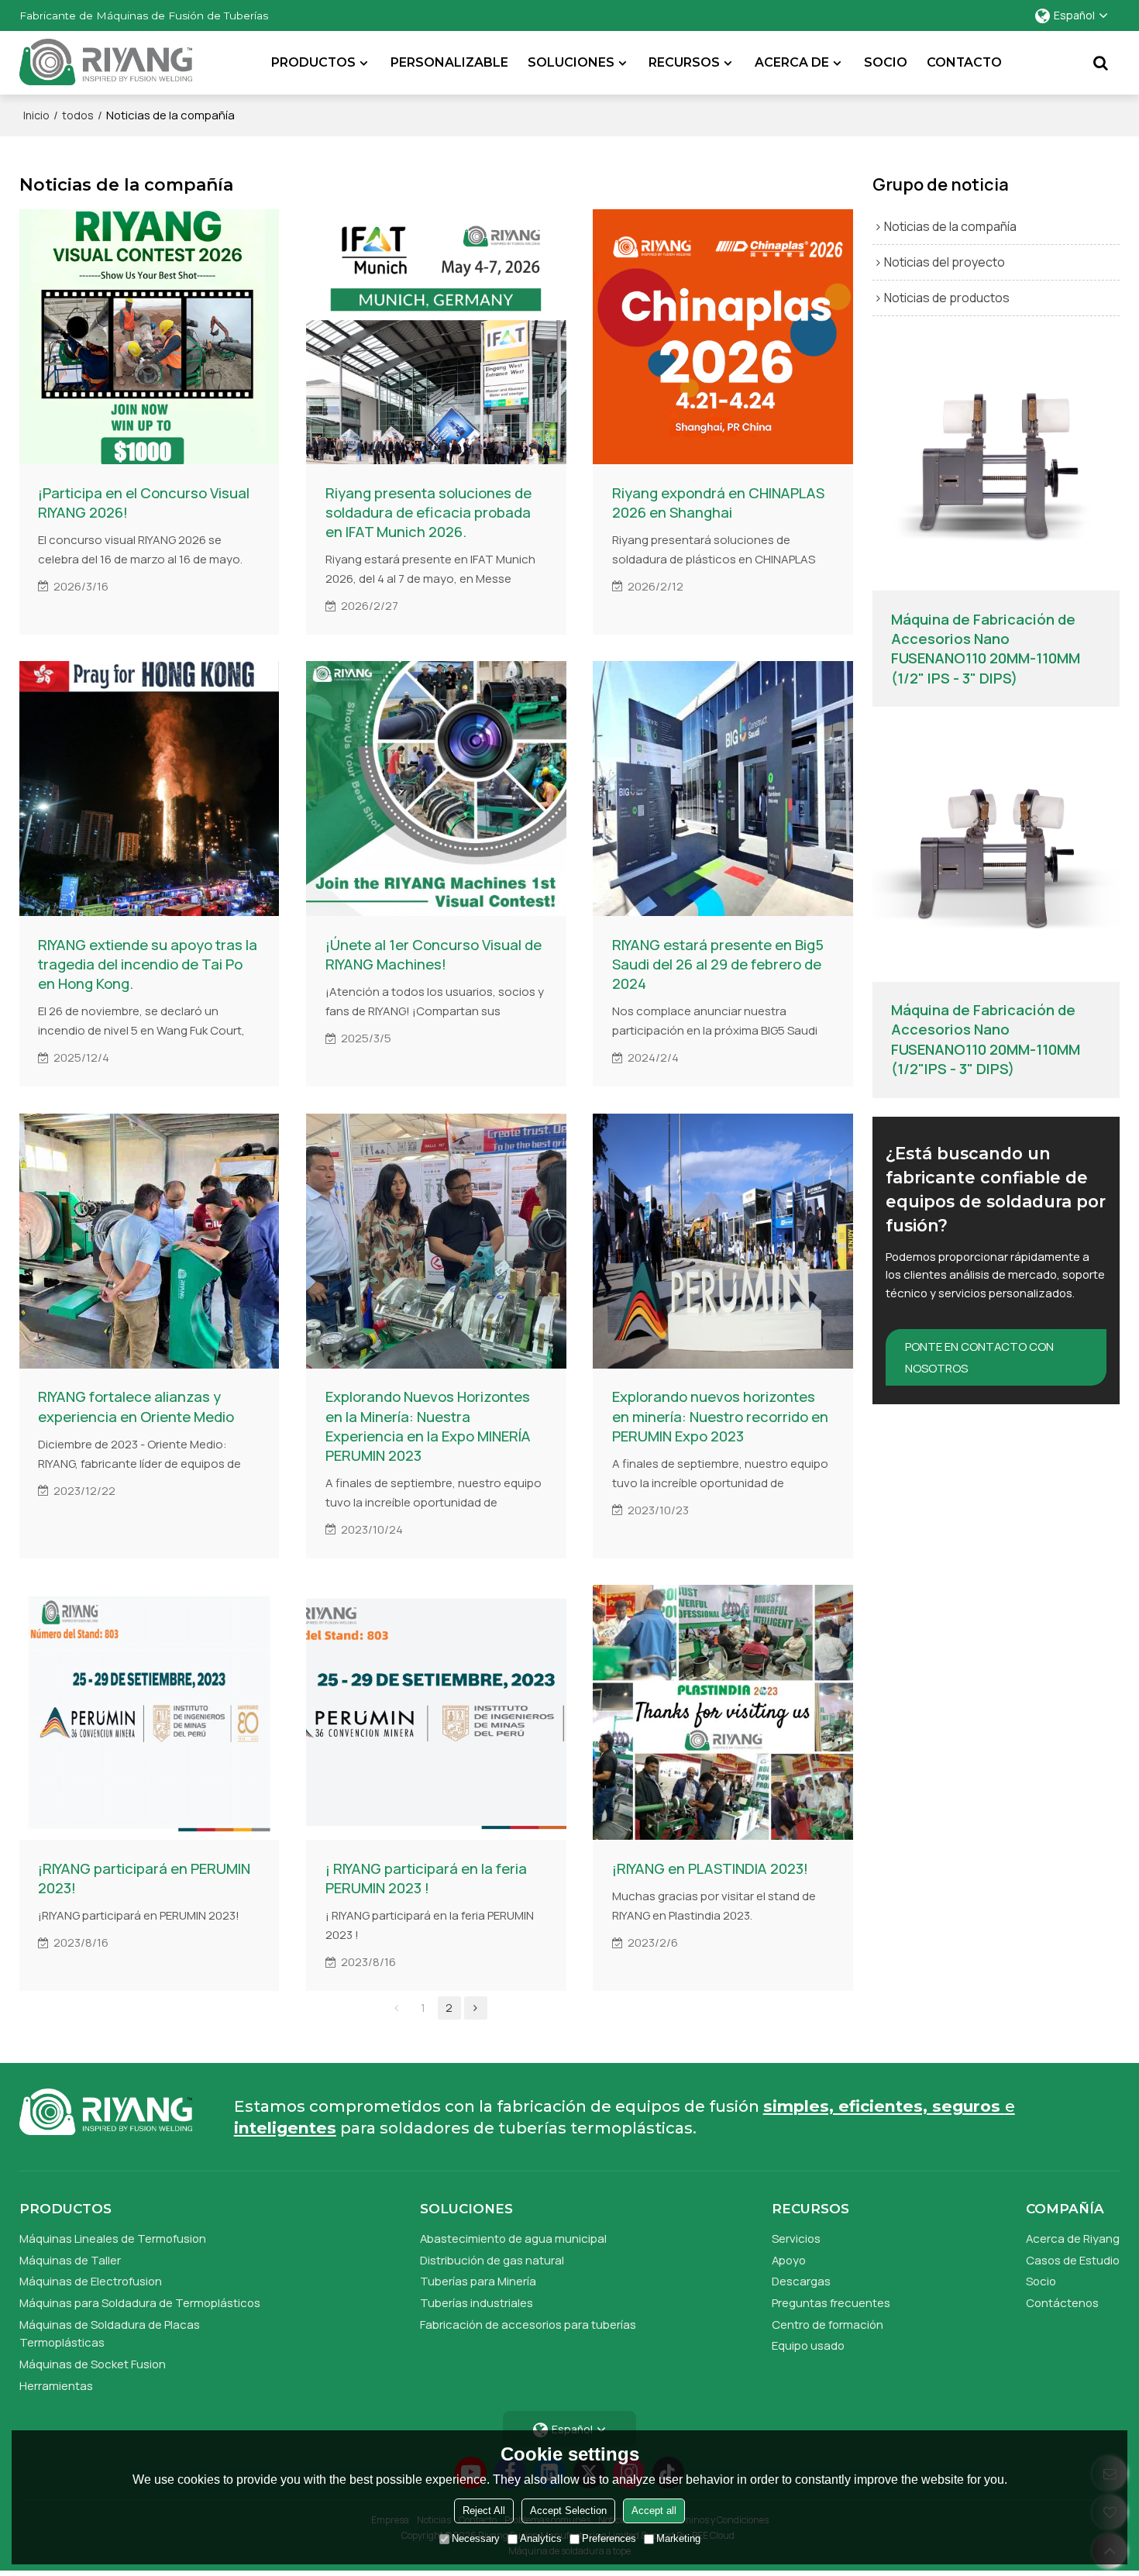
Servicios (796, 2238)
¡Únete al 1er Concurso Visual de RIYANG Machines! (434, 955)
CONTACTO (964, 62)
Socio (1041, 2281)
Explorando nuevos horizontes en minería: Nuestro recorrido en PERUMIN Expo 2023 (720, 1416)
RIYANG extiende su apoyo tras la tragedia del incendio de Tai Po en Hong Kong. (148, 964)
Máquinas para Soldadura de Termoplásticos (140, 2302)
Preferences (609, 2539)
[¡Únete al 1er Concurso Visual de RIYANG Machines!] (436, 789)
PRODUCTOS (313, 62)
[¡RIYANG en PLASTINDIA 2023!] (723, 1712)
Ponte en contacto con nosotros (979, 1357)
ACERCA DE (792, 62)
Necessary (476, 2539)
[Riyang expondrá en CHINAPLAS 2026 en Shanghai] (723, 337)
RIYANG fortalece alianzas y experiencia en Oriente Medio (136, 1407)
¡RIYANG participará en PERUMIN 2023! (144, 1879)
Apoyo (789, 2260)
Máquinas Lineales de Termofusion (113, 2238)
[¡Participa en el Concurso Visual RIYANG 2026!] (150, 337)
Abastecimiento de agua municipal (513, 2238)
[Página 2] (476, 2008)
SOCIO (886, 62)
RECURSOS (684, 62)
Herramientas (56, 2385)
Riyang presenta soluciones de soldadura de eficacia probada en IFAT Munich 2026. (428, 513)
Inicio (36, 115)
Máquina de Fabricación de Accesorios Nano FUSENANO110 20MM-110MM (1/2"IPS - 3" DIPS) (986, 1039)
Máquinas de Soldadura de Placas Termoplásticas (110, 2333)
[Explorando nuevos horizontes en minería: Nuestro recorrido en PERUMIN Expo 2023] (723, 1241)
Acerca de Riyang (1073, 2238)
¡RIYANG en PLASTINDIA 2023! (710, 1869)
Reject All (484, 2511)
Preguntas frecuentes (831, 2302)
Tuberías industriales (477, 2302)
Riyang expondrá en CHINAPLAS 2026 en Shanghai (718, 503)
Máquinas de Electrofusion (91, 2281)
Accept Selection (568, 2511)
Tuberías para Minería (478, 2281)
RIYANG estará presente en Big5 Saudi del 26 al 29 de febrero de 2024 (718, 964)
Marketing (678, 2539)
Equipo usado (808, 2345)
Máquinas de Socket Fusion (93, 2364)
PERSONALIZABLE (449, 62)
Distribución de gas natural (492, 2260)
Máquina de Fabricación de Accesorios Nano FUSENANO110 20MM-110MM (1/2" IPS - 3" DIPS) (986, 649)
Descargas (801, 2281)
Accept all (654, 2511)
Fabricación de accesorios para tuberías (528, 2324)
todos (78, 115)
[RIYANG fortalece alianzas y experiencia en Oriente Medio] (150, 1241)
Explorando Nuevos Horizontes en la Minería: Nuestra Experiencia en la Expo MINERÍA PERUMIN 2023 (428, 1426)
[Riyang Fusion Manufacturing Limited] (106, 67)
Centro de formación (828, 2324)
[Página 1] (397, 2008)
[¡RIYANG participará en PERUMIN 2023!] (150, 1712)
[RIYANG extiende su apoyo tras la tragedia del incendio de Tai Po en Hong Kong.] (150, 789)
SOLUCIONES (571, 62)
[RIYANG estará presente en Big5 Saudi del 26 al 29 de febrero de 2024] (723, 789)
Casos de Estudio (1073, 2260)
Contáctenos (1062, 2302)
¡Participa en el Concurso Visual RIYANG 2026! (144, 503)
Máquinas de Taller (70, 2260)
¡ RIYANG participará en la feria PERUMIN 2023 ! (426, 1879)
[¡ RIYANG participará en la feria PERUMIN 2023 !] (436, 1712)
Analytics (541, 2539)
